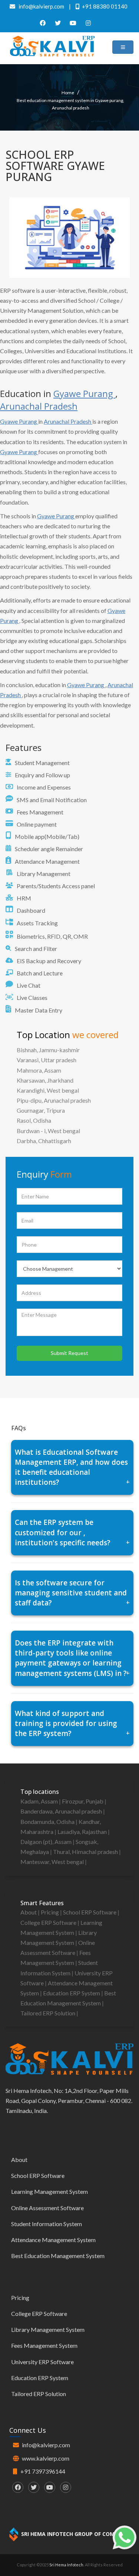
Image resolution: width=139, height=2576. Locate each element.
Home (68, 93)
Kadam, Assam (40, 1801)
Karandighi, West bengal (48, 1090)
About (29, 1912)
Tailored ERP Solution (48, 2013)
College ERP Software (49, 1922)
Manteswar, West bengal (53, 1862)
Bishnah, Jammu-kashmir (48, 1050)
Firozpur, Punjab (83, 1801)
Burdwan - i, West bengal (48, 1131)
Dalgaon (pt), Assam (47, 1842)
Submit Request (69, 1353)
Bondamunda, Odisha (48, 1822)
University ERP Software (42, 2362)
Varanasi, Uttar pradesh (47, 1060)
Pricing (50, 1912)
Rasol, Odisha (34, 1120)
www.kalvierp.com (46, 2458)
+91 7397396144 (43, 2471)
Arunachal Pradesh (39, 406)
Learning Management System (49, 2191)
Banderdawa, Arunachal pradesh (62, 1811)
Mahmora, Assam (39, 1070)
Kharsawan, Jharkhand (45, 1080)
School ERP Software (90, 1912)
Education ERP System (72, 1993)
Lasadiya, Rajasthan (83, 1832)
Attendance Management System (53, 2240)
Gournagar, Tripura (41, 1110)
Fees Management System (44, 2345)
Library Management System (48, 2329)
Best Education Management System (58, 2256)
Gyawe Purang (84, 393)
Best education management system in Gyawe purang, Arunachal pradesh (70, 104)
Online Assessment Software (47, 2208)
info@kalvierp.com (46, 2445)
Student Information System (47, 2224)
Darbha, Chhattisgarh (44, 1141)
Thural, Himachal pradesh (86, 1852)
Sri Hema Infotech (66, 2565)
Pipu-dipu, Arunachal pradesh (54, 1100)
